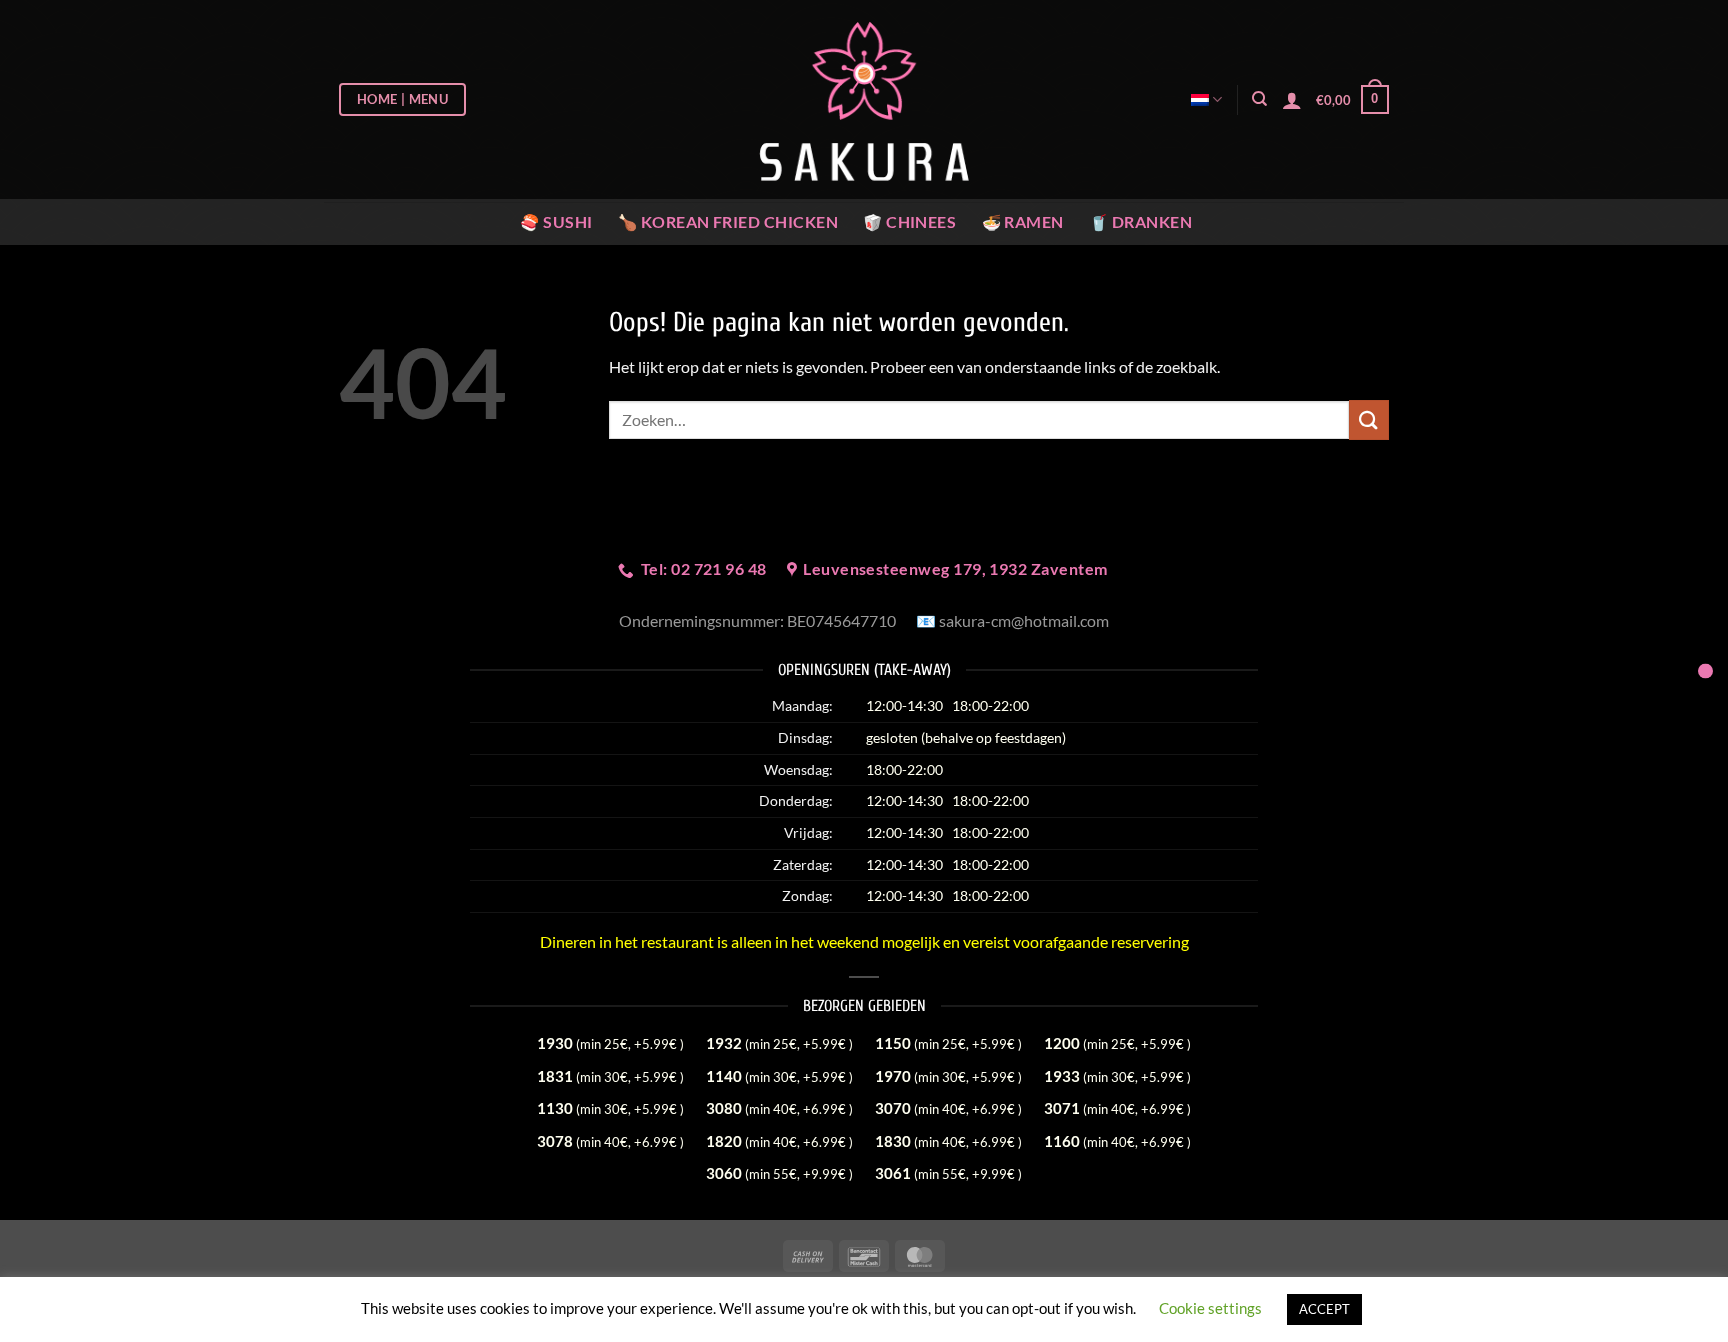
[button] (1352, 100)
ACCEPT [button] (1324, 1309)
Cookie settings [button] (1210, 1308)
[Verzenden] (1369, 419)
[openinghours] (1705, 671)
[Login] (1292, 100)
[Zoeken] (1259, 99)
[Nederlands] (1206, 99)
